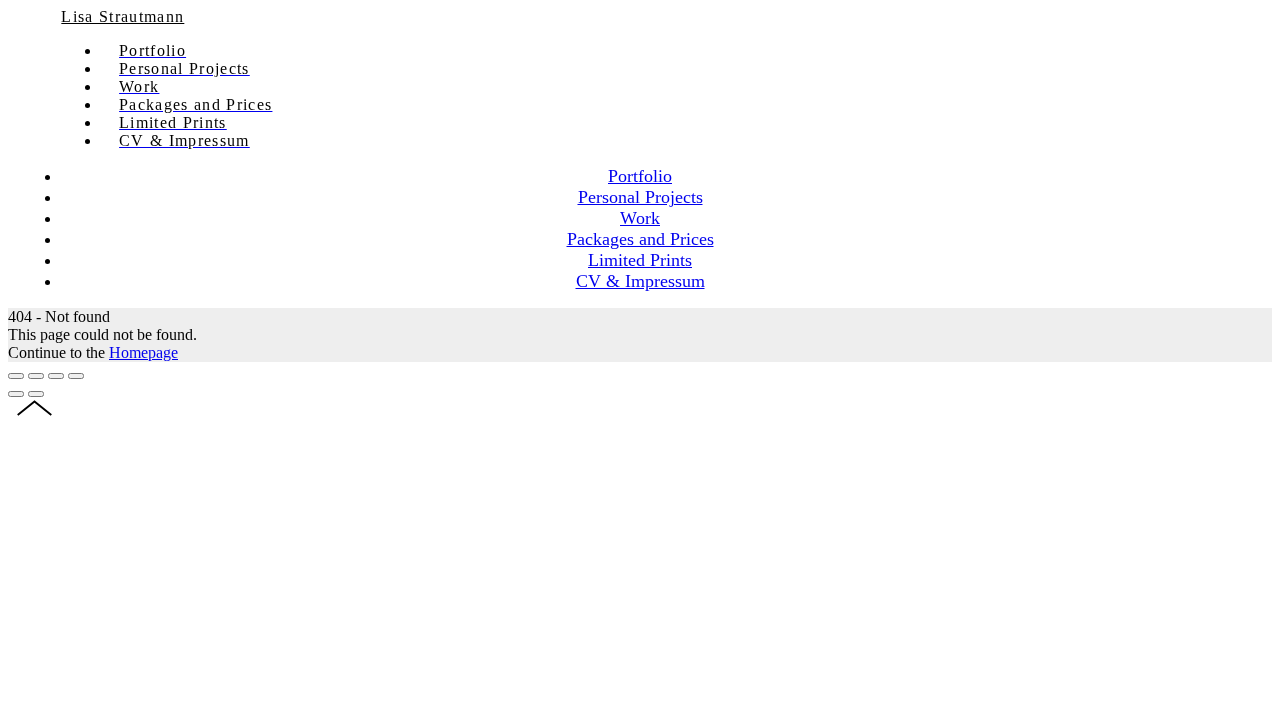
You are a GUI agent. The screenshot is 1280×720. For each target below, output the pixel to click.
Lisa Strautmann (122, 16)
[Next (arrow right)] (36, 394)
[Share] (36, 376)
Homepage (143, 352)
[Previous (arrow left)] (16, 394)
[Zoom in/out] (76, 376)
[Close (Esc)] (16, 376)
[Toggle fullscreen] (56, 376)
